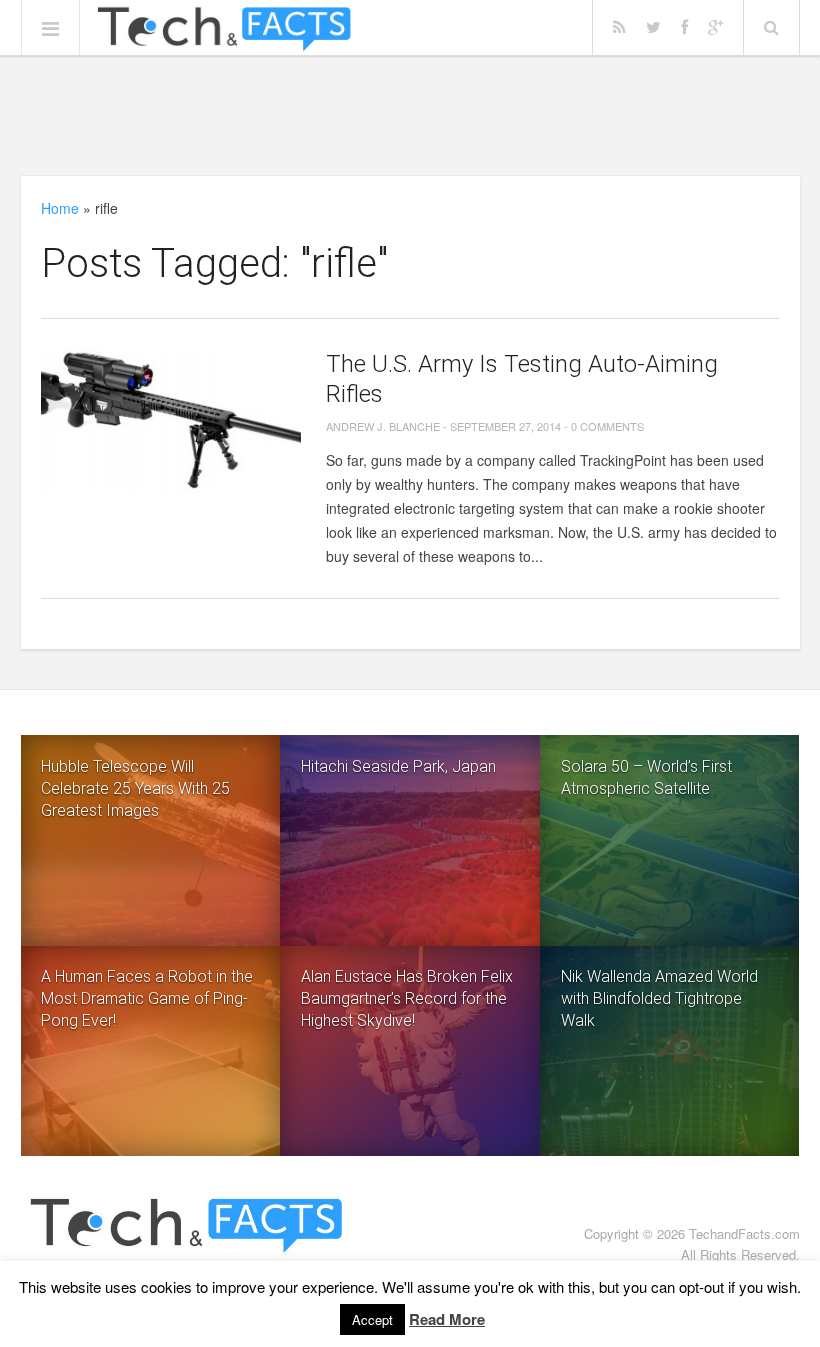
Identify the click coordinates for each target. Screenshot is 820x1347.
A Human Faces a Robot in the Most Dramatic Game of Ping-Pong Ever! (147, 998)
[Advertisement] (410, 115)
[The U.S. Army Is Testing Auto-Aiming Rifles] (171, 420)
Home (60, 208)
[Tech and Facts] (224, 29)
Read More (447, 1319)
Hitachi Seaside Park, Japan (398, 766)
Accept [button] (372, 1319)
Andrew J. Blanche (383, 426)
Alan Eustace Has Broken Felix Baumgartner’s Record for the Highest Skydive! (407, 998)
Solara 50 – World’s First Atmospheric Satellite (646, 777)
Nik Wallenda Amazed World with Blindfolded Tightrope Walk (659, 998)
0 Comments (607, 426)
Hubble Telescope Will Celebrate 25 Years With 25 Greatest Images (135, 788)
